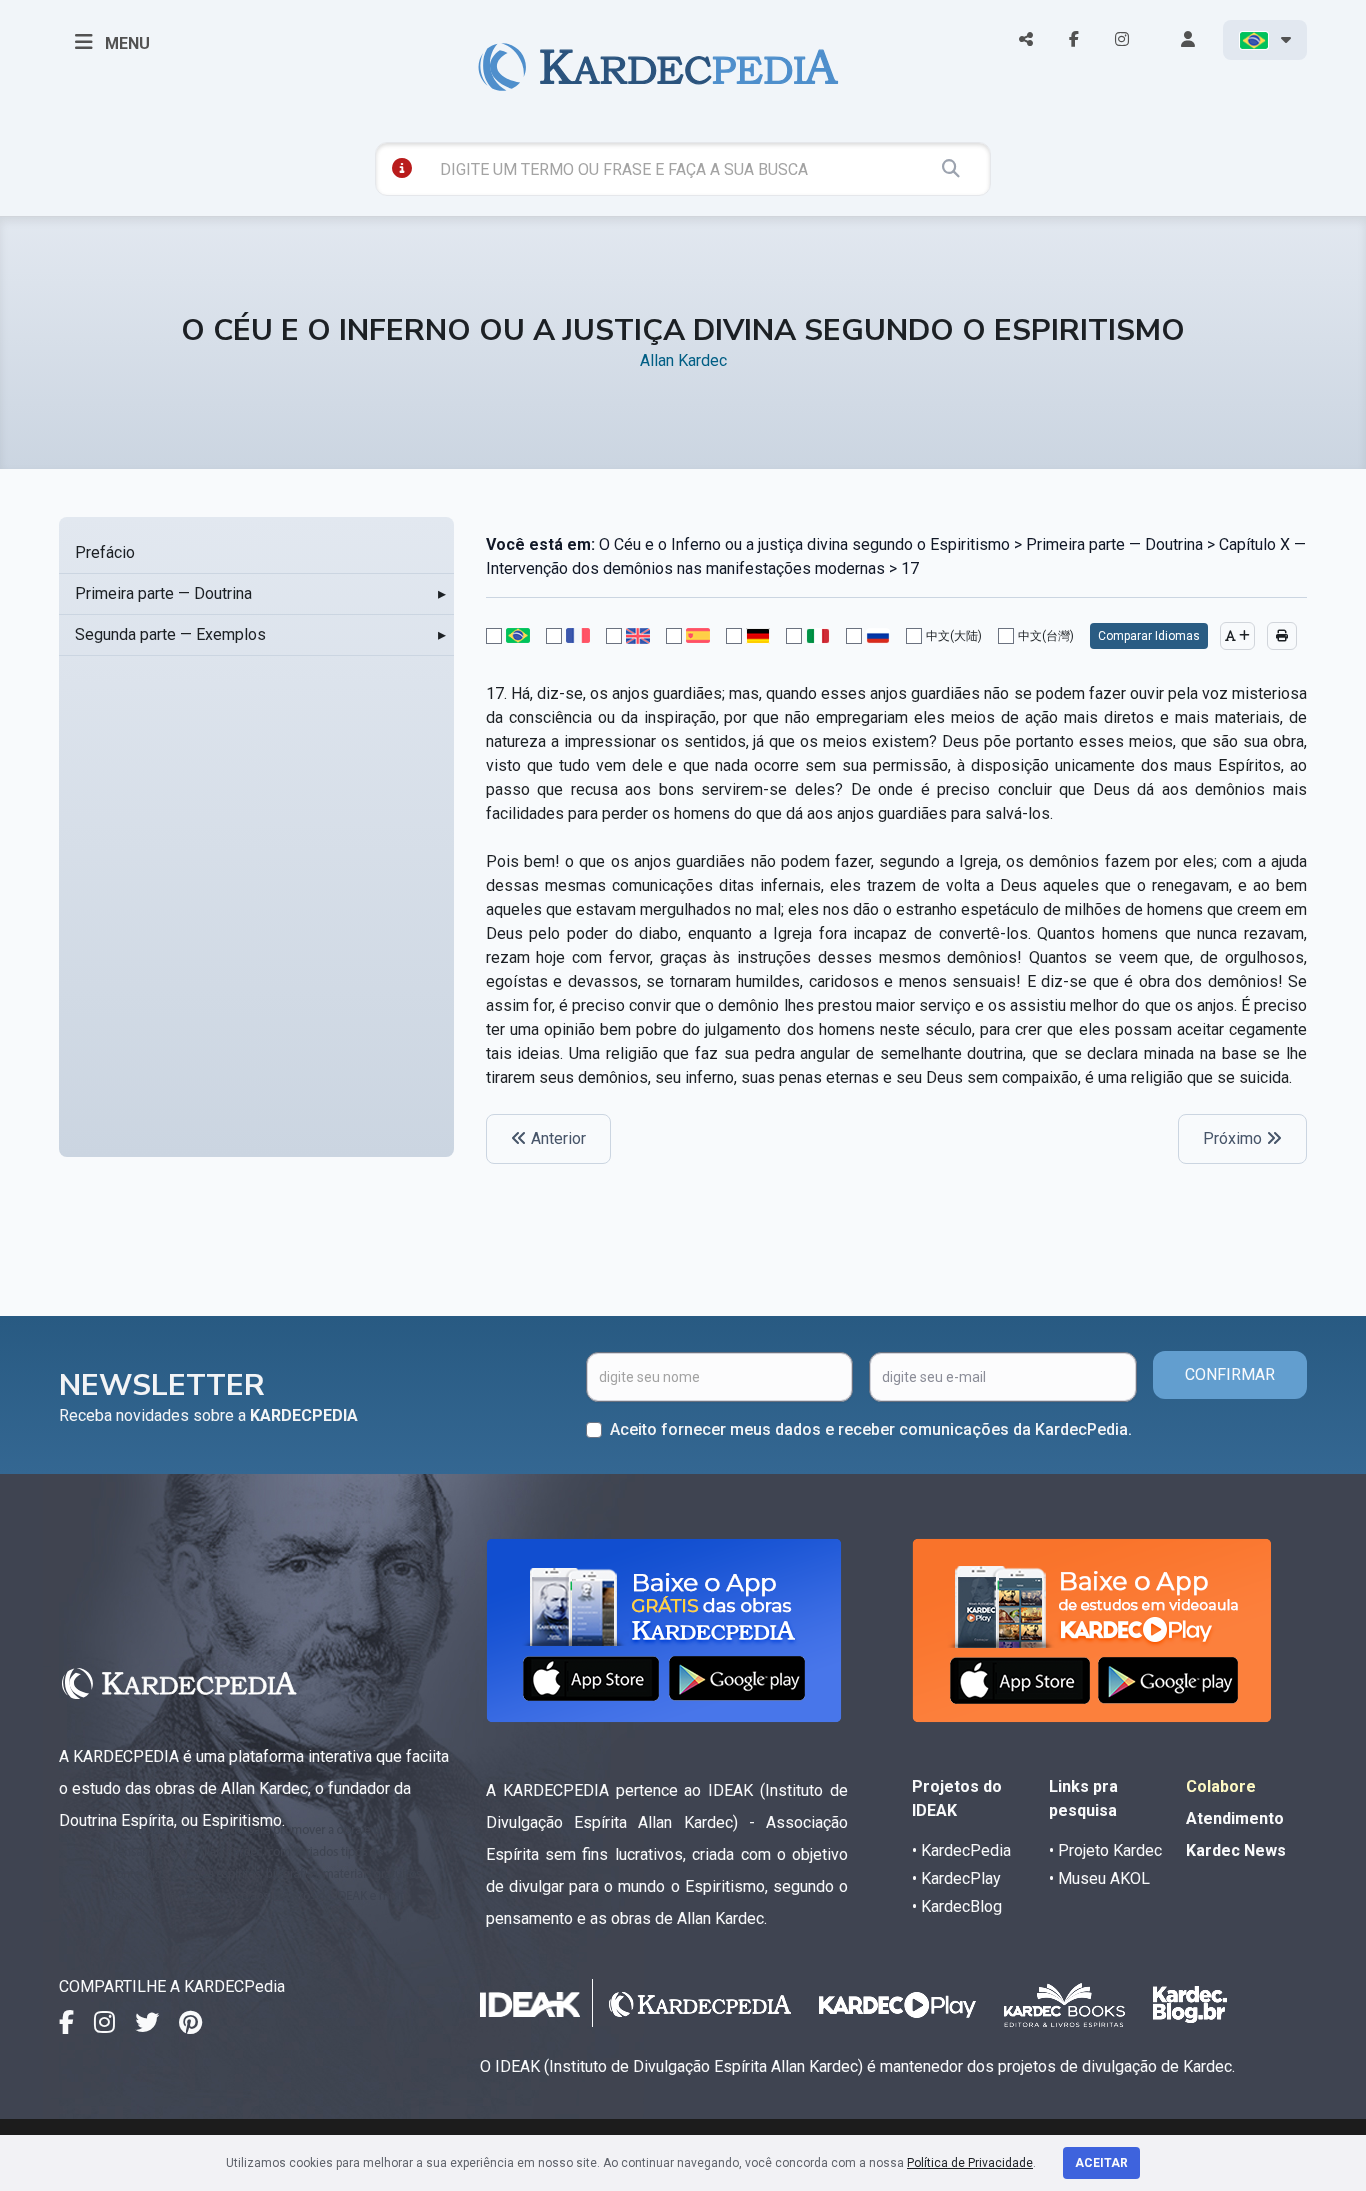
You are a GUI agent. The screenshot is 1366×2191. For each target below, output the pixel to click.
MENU (125, 43)
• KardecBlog (957, 1906)
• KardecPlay (956, 1878)
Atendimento (1235, 1818)
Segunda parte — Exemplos (170, 634)
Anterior (556, 1138)
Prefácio (105, 552)
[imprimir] (1282, 636)
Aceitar (1101, 2163)
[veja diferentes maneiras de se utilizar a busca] (402, 168)
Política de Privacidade (970, 2163)
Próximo (1234, 1138)
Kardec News (1236, 1850)
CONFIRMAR (1230, 1374)
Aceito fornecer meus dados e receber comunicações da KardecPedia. (871, 1429)
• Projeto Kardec (1105, 1850)
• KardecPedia (961, 1850)
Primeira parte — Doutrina (163, 593)
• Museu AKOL (1099, 1878)
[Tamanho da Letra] (1237, 636)
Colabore (1221, 1786)
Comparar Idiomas (1149, 636)
